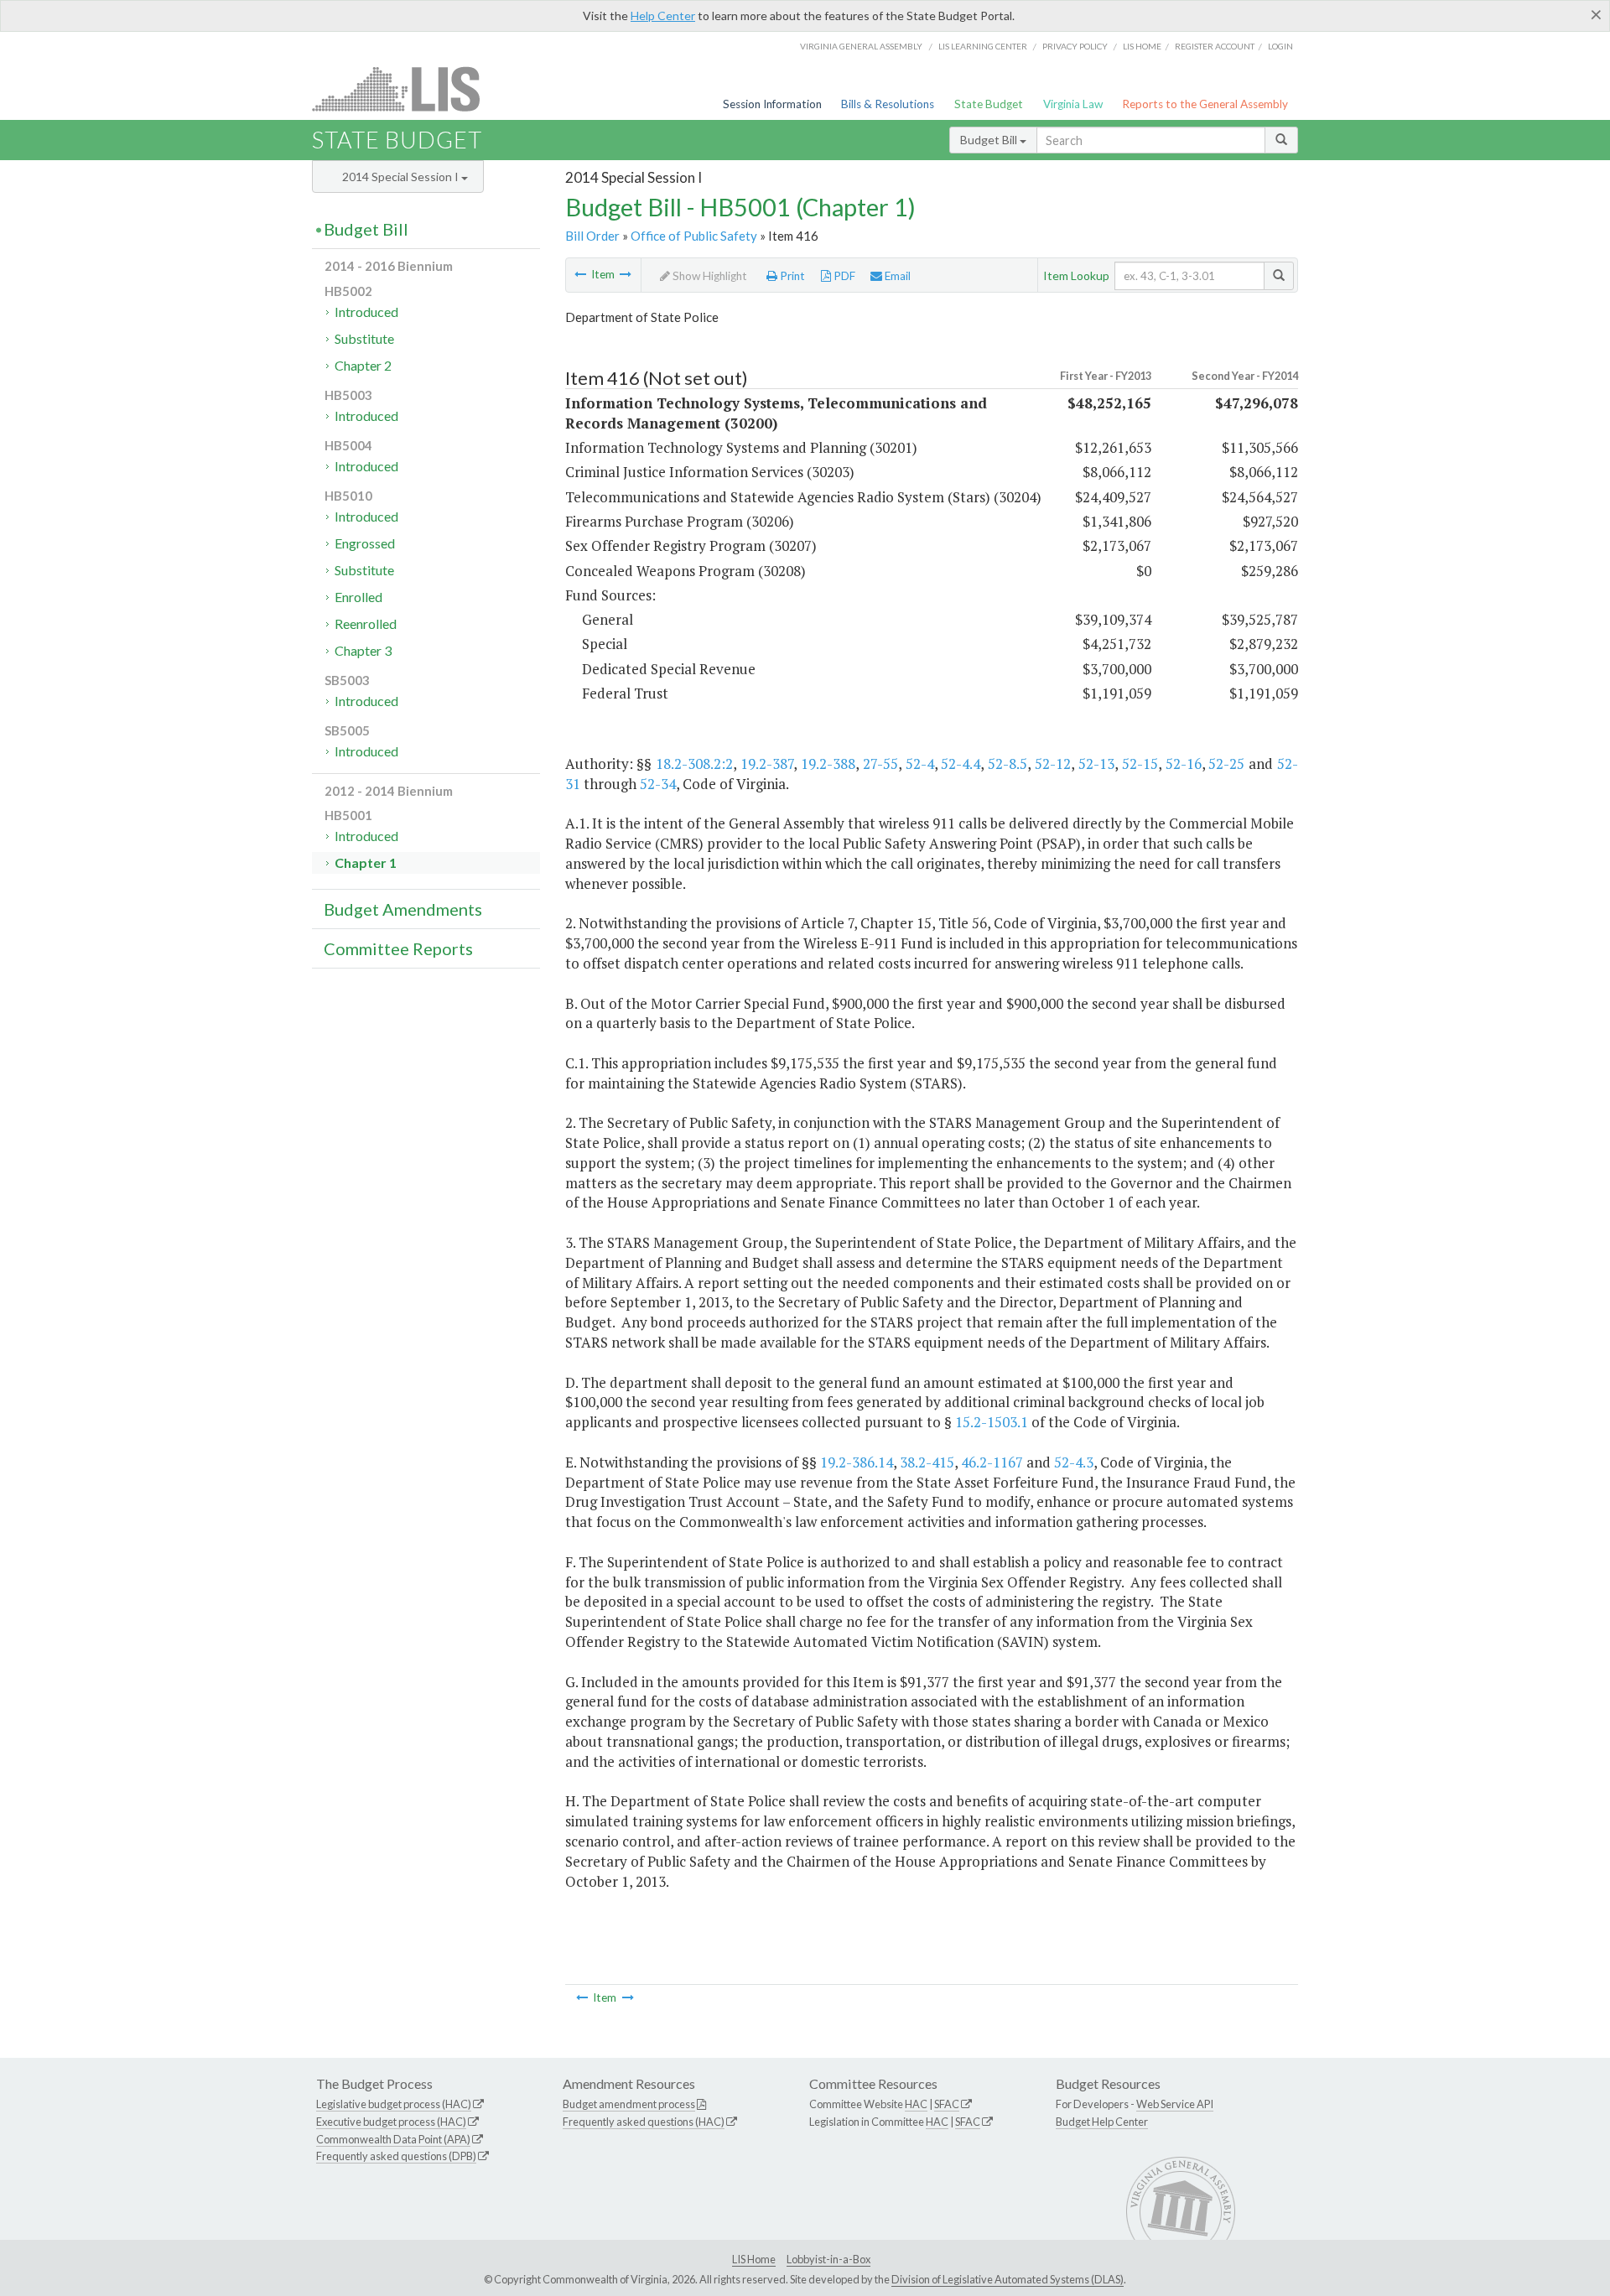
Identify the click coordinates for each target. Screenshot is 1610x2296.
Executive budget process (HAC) (391, 2122)
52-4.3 (1074, 1462)
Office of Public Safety (694, 236)
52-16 (1184, 764)
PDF (843, 276)
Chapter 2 (363, 365)
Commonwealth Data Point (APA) (393, 2139)
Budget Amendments (403, 909)
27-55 (880, 764)
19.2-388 (828, 764)
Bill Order (592, 236)
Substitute (364, 338)
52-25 (1226, 764)
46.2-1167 (992, 1462)
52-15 (1140, 764)
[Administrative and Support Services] (580, 274)
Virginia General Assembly (861, 46)
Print (791, 276)
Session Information (772, 104)
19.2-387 (767, 764)
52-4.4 (961, 764)
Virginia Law (1073, 104)
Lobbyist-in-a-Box (828, 2259)
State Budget (989, 104)
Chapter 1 (366, 862)
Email (896, 276)
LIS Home (754, 2259)
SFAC (947, 2104)
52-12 (1053, 764)
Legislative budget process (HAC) (394, 2104)
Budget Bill (990, 140)
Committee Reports (398, 948)
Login (1280, 46)
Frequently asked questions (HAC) (644, 2122)
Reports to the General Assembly (1205, 104)
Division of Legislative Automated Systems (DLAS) (1008, 2279)
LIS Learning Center (983, 46)
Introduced (366, 312)
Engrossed (365, 543)
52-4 (920, 764)
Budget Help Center (1102, 2122)
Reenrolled (366, 623)
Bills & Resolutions (888, 104)
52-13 (1096, 764)
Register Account (1215, 46)
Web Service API (1175, 2104)
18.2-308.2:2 (694, 764)
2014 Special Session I (402, 177)
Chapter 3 (363, 650)
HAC (916, 2104)
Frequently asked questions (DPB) (396, 2156)
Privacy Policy (1075, 46)
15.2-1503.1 (992, 1422)
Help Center (663, 16)
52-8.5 (1008, 764)
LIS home (1142, 46)
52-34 (658, 784)
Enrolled (358, 597)
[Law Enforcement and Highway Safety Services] (626, 274)
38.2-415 (927, 1462)
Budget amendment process (629, 2104)
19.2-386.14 (857, 1462)
